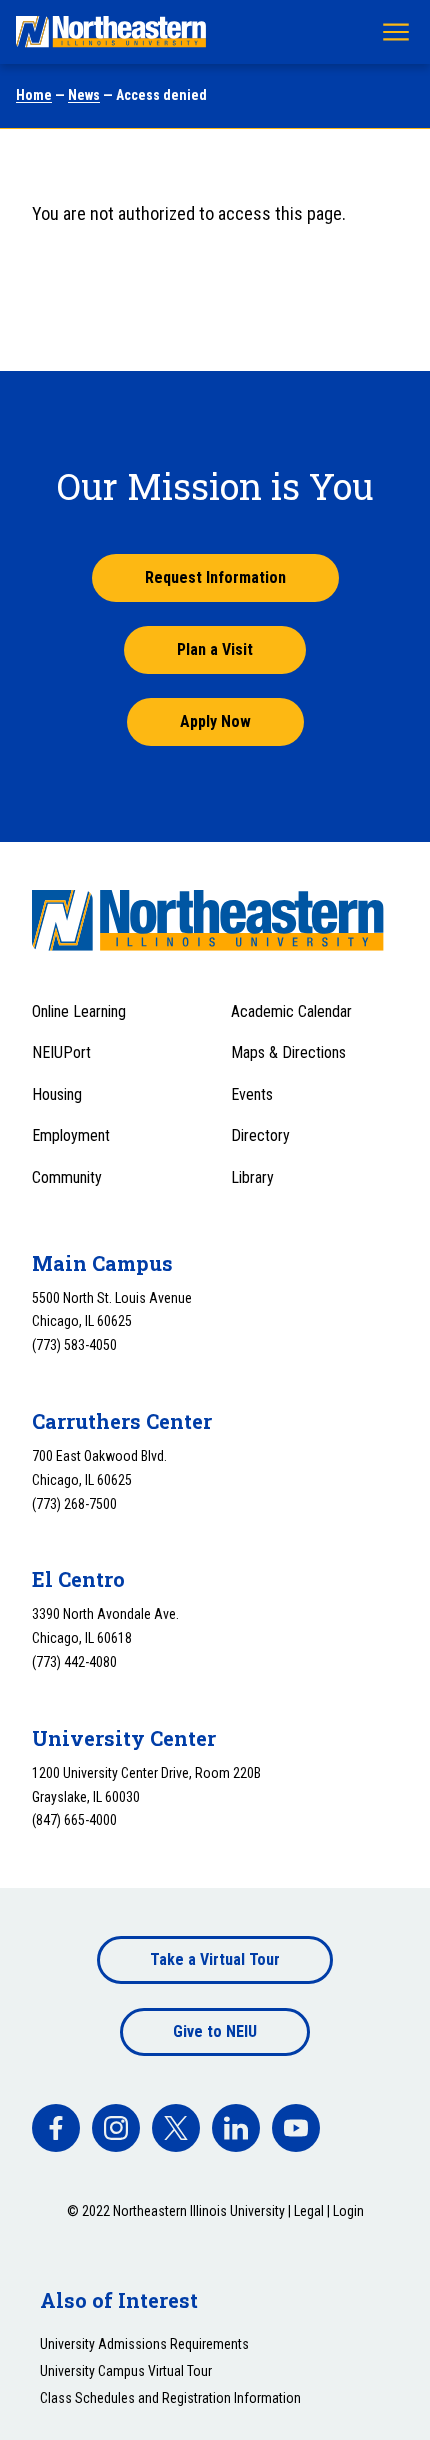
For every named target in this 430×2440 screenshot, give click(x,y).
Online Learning (79, 1011)
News (84, 95)
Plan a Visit (215, 649)
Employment (71, 1135)
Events (252, 1094)
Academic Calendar (291, 1011)
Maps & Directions (288, 1052)
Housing (57, 1094)
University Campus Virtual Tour (126, 2371)
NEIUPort (61, 1052)
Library (252, 1177)
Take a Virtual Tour (215, 1959)
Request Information (215, 577)
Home (34, 95)
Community (67, 1177)
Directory (260, 1135)
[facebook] (56, 2128)
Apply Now (215, 721)
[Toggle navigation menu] (396, 32)
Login (348, 2211)
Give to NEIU (215, 2031)
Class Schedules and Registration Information (170, 2398)
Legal (309, 2211)
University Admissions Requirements (144, 2344)
